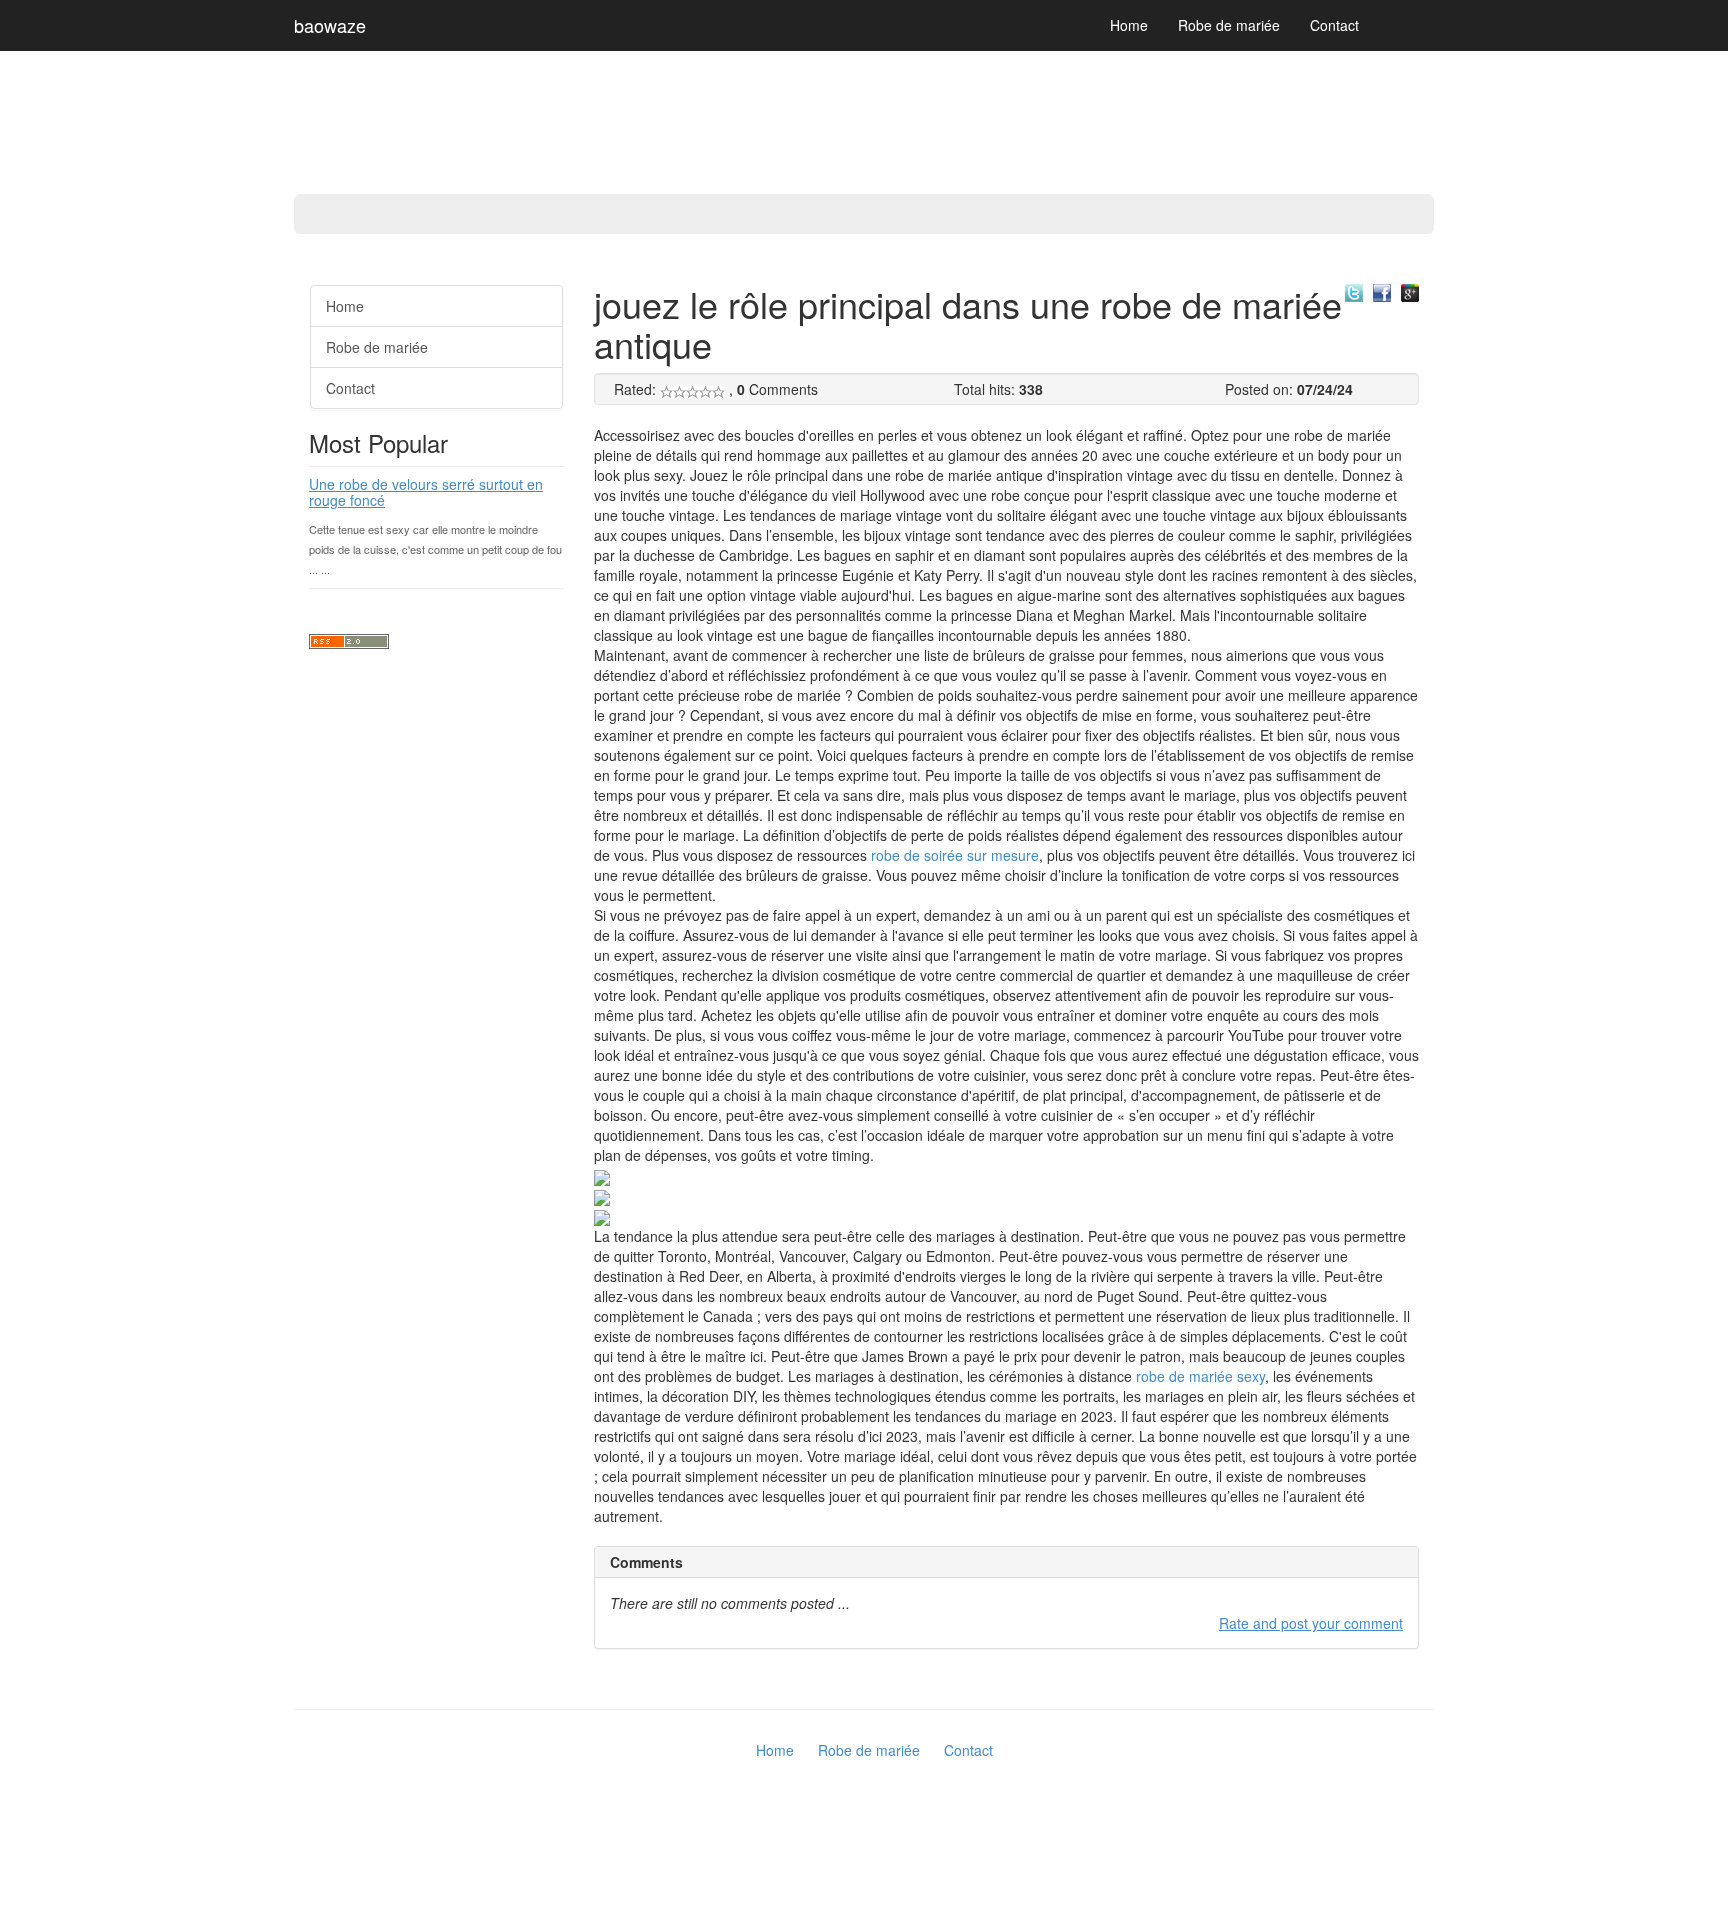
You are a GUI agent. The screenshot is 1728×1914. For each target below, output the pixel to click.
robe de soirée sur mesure (955, 855)
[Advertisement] (80, 570)
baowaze (330, 25)
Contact (1334, 25)
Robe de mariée (1229, 25)
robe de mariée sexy (1200, 1376)
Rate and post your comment (1311, 1623)
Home (1129, 25)
